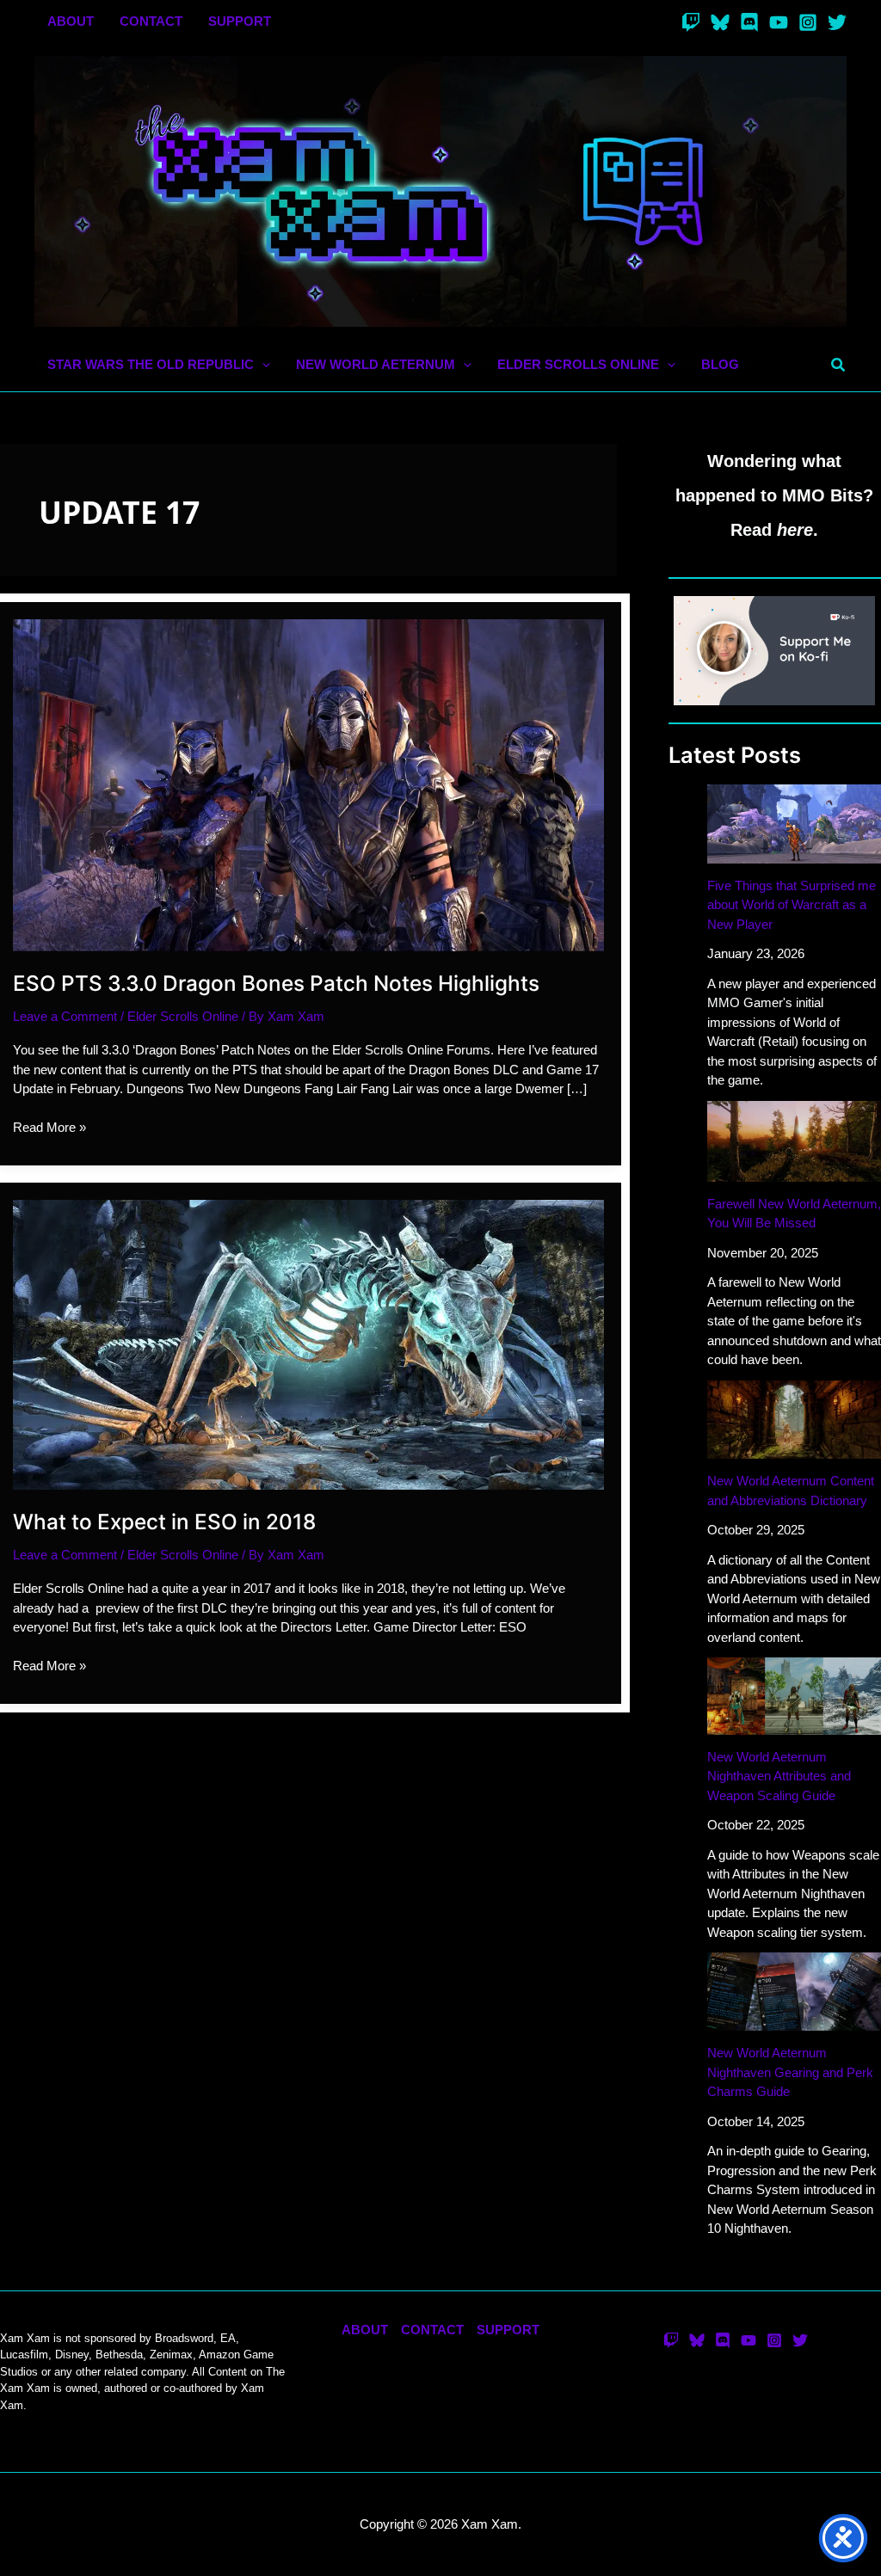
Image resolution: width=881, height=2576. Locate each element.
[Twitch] (691, 22)
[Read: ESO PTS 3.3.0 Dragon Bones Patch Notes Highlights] (308, 784)
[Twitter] (837, 22)
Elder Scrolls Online (183, 1016)
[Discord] (749, 22)
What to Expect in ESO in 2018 (164, 1522)
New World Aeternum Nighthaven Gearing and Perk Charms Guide (790, 2072)
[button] (262, 365)
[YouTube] (779, 22)
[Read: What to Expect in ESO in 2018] (308, 1343)
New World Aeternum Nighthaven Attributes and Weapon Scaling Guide (779, 1776)
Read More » (49, 1128)
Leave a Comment (65, 1016)
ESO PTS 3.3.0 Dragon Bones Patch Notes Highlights (276, 983)
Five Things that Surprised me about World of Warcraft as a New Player (792, 905)
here (795, 530)
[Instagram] (808, 22)
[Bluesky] (720, 22)
